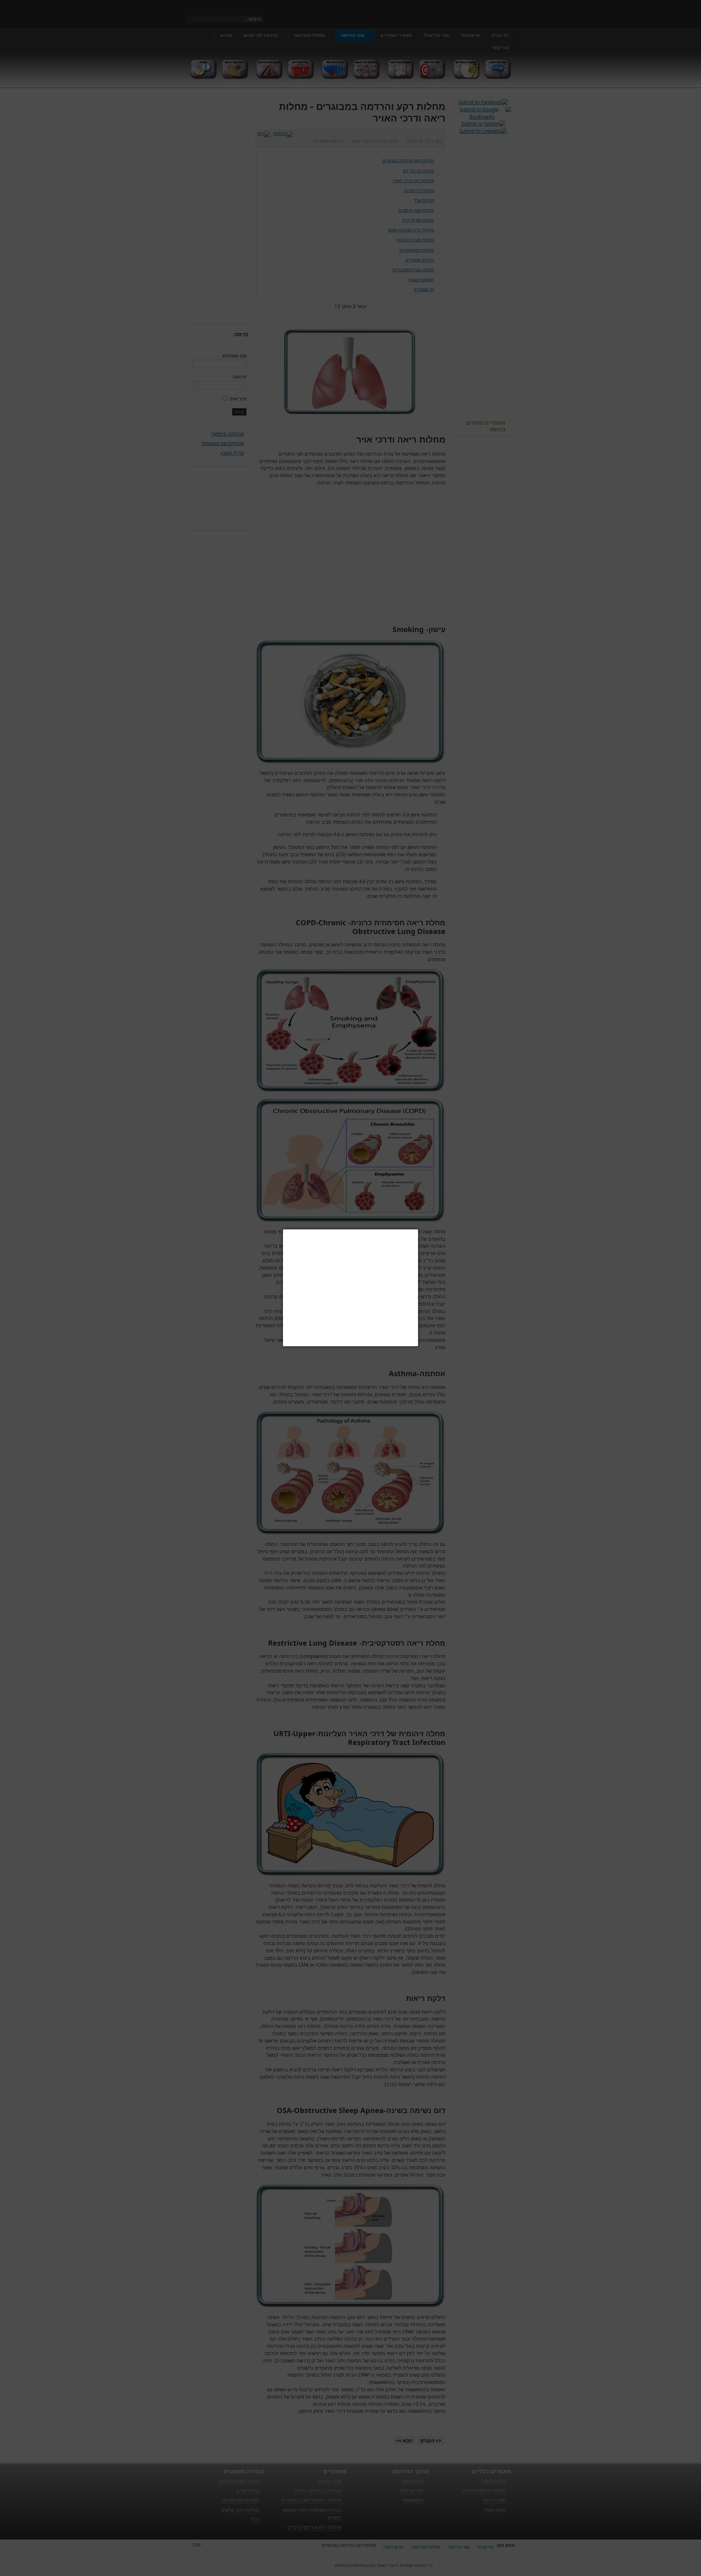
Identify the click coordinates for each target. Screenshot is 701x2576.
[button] (418, 1229)
